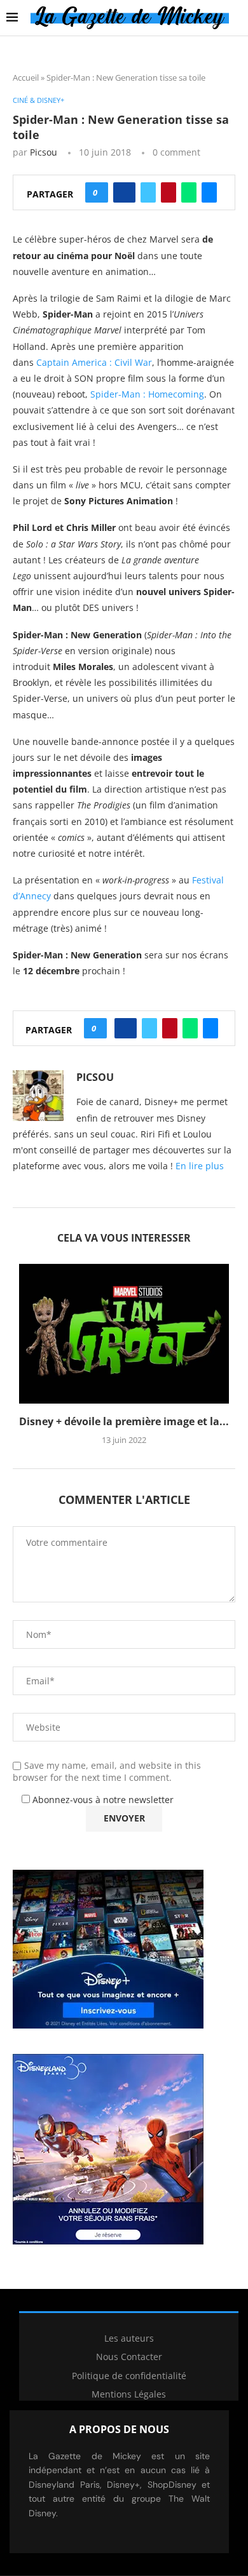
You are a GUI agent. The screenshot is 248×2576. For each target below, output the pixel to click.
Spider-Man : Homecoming (147, 394)
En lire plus (200, 1166)
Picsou (44, 152)
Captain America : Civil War (94, 362)
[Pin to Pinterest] (169, 192)
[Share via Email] (209, 192)
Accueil (26, 77)
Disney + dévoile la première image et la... (124, 1421)
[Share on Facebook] (124, 192)
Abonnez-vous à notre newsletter (102, 1800)
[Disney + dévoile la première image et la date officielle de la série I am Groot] (124, 1334)
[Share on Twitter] (148, 192)
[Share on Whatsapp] (189, 192)
